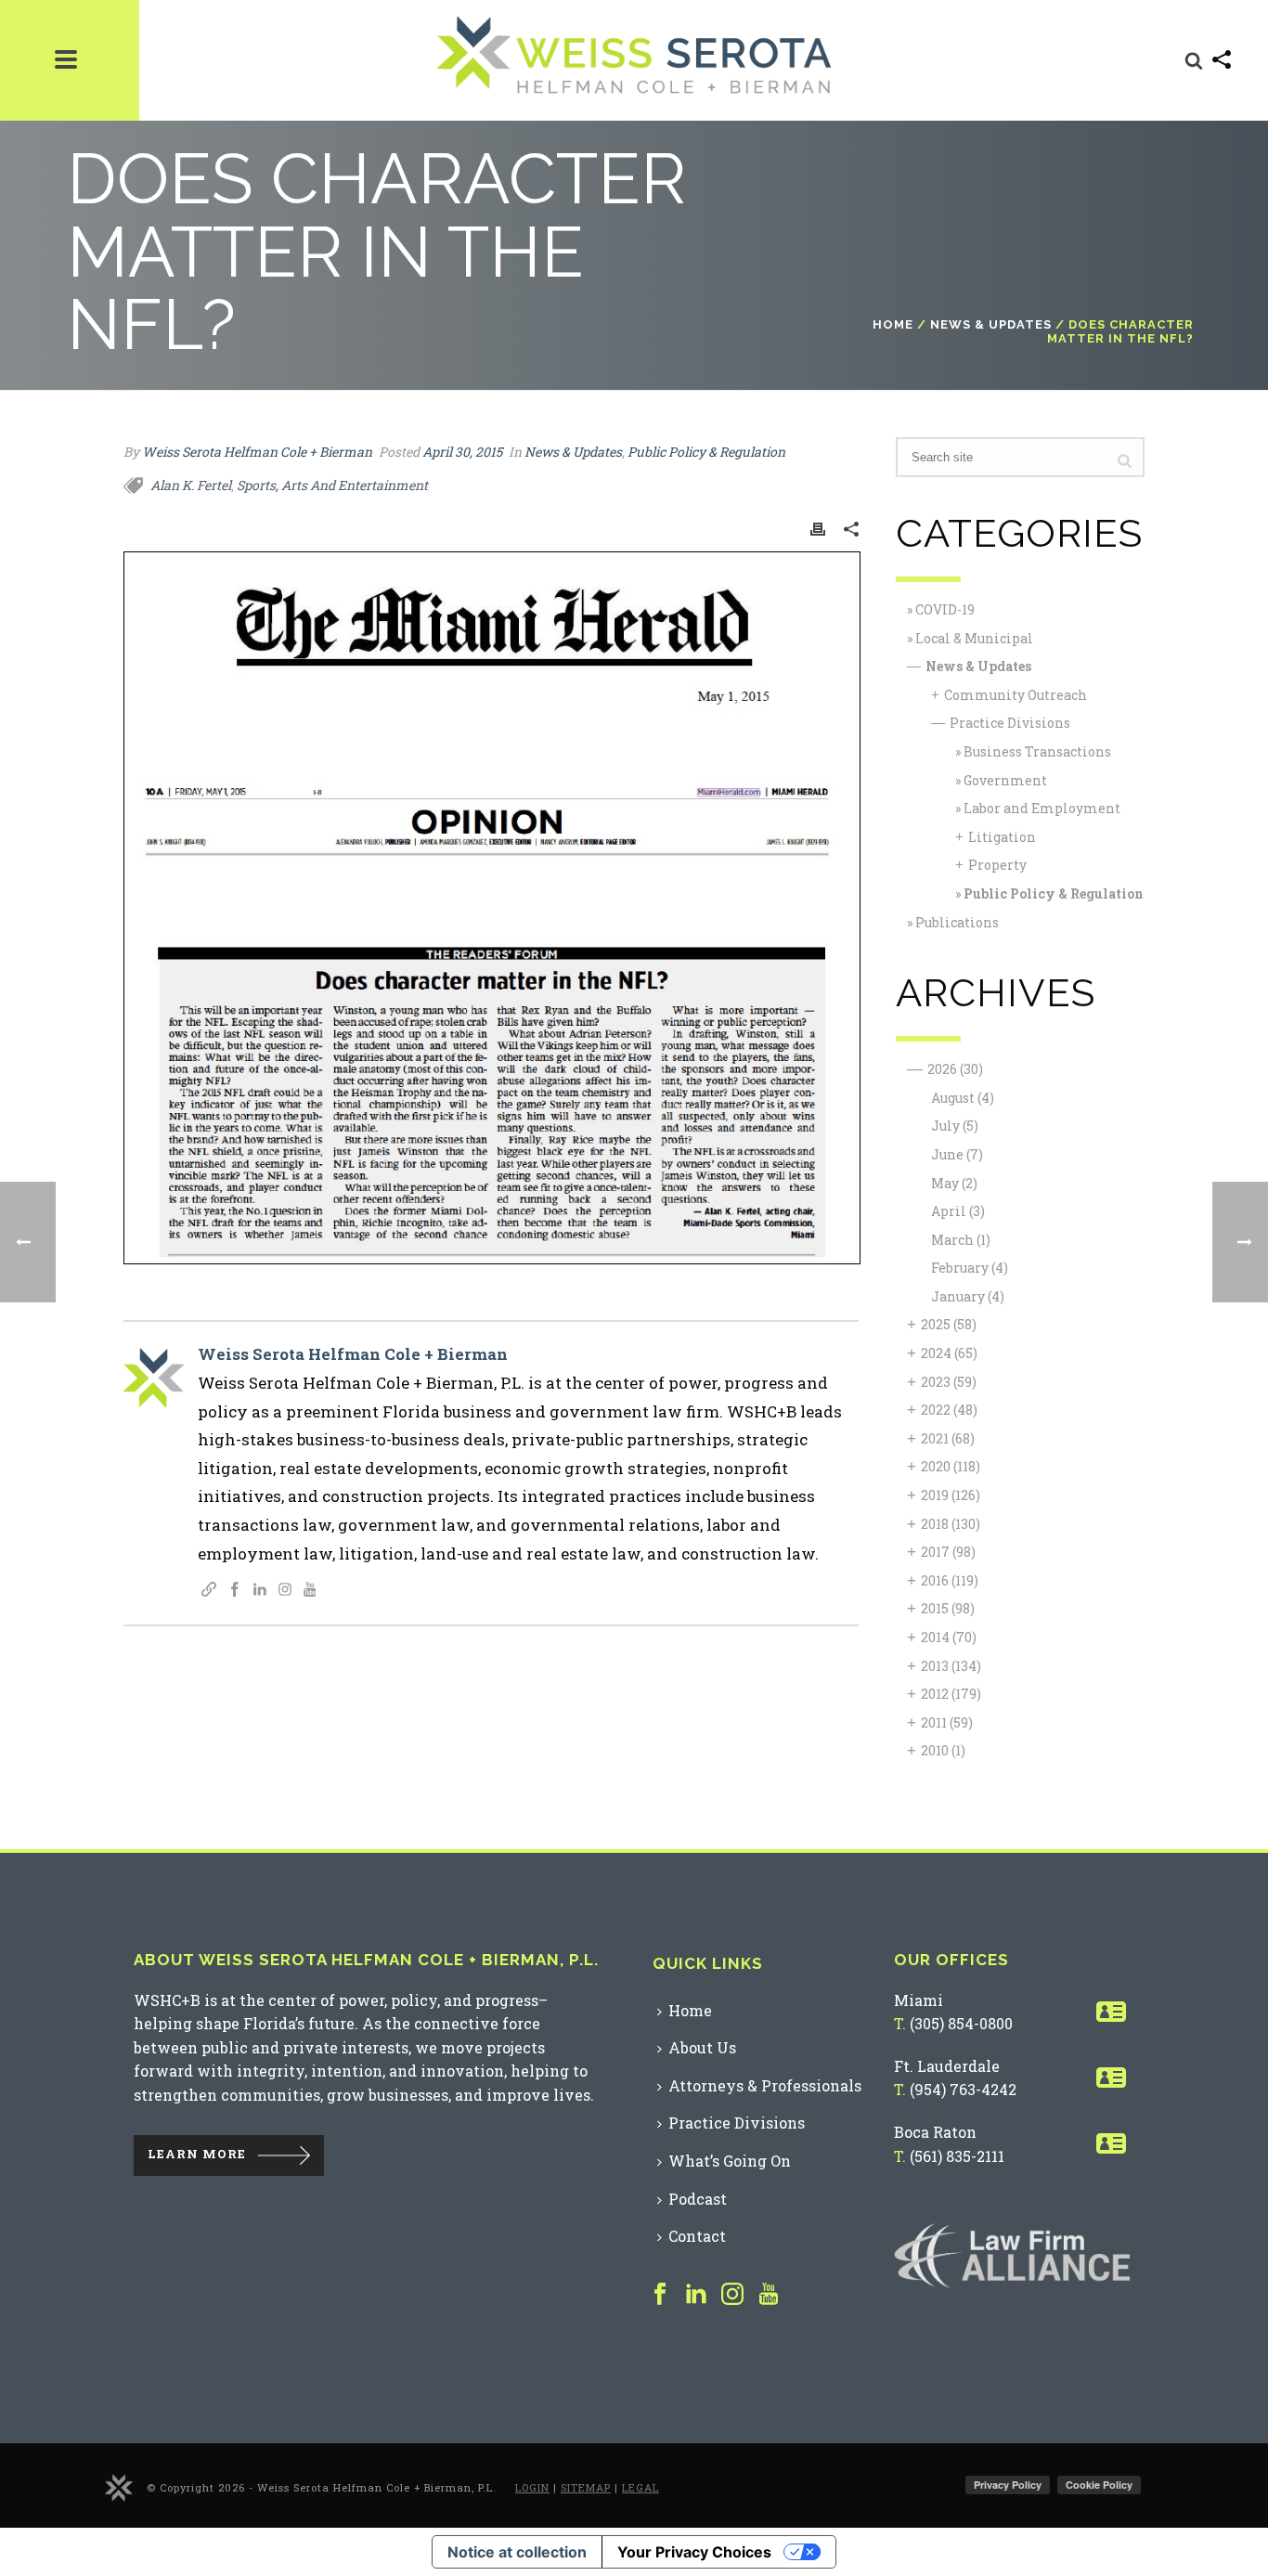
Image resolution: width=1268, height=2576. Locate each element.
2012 (951, 1694)
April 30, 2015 (462, 452)
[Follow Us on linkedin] (696, 2295)
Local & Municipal (974, 638)
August (963, 1098)
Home (893, 324)
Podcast (698, 2199)
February (970, 1268)
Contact (697, 2236)
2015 (948, 1608)
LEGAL (640, 2487)
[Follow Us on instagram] (732, 2295)
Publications (957, 922)
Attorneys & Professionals (765, 2085)
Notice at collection (517, 2552)
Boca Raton (935, 2132)
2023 (949, 1382)
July (955, 1126)
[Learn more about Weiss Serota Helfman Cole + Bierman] (209, 1591)
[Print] (818, 528)
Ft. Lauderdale (947, 2066)
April (958, 1211)
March (961, 1240)
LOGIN (532, 2487)
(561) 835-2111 (957, 2156)
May (954, 1183)
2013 (951, 1666)
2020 (951, 1466)
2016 (950, 1580)
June (957, 1154)
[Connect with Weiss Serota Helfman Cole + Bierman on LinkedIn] (260, 1591)
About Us (702, 2047)
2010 (943, 1750)
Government (1005, 780)
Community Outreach (1016, 695)
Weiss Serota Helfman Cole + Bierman (257, 452)
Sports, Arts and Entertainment (332, 485)
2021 (948, 1438)
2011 (947, 1722)
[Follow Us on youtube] (769, 2295)
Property (997, 865)
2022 (949, 1410)
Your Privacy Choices (694, 2552)
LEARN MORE (197, 2154)
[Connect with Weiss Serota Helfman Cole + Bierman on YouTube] (310, 1591)
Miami (919, 2000)
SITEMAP (586, 2487)
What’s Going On (730, 2161)
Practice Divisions (1010, 723)
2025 (949, 1324)
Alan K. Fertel (191, 485)
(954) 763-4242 (963, 2089)
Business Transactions (1037, 751)
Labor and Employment (1042, 808)
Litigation (1002, 837)
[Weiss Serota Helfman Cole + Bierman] (119, 2486)
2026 (955, 1069)
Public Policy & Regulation (706, 452)
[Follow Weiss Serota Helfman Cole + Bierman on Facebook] (235, 1591)
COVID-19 (945, 609)
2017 (948, 1552)
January (968, 1296)
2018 (951, 1524)
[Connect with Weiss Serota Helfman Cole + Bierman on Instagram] (285, 1591)
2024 (949, 1353)
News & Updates (991, 324)
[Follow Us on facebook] (660, 2295)
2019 (951, 1495)
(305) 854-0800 (961, 2023)
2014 (949, 1637)
